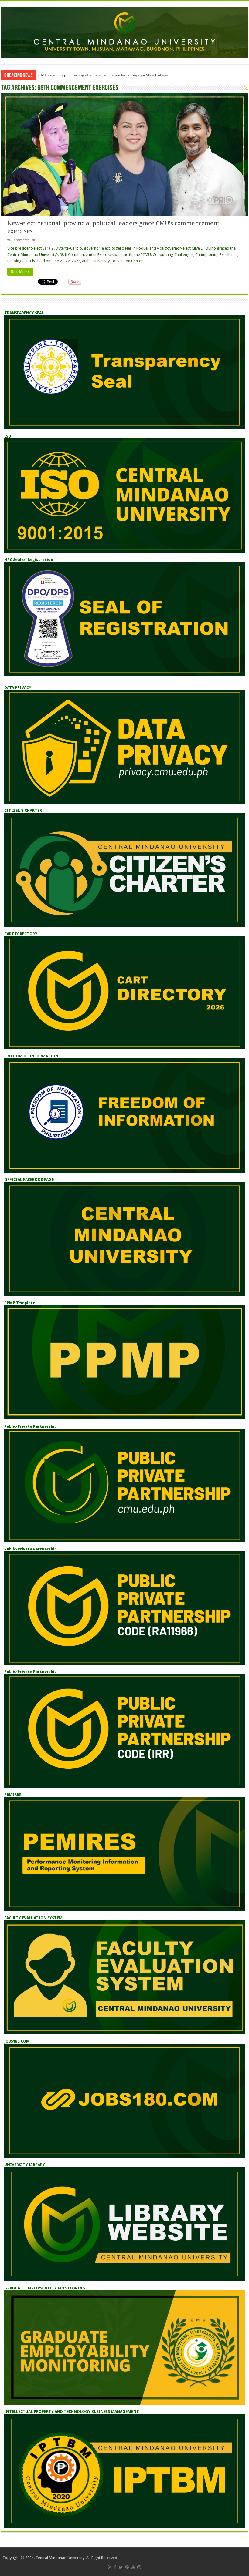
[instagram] (139, 2567)
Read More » (20, 272)
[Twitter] (121, 2567)
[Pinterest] (127, 2567)
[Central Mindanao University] (124, 32)
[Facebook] (115, 2567)
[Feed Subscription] (246, 88)
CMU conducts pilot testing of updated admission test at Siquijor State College (103, 75)
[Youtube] (133, 2567)
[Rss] (110, 2567)
